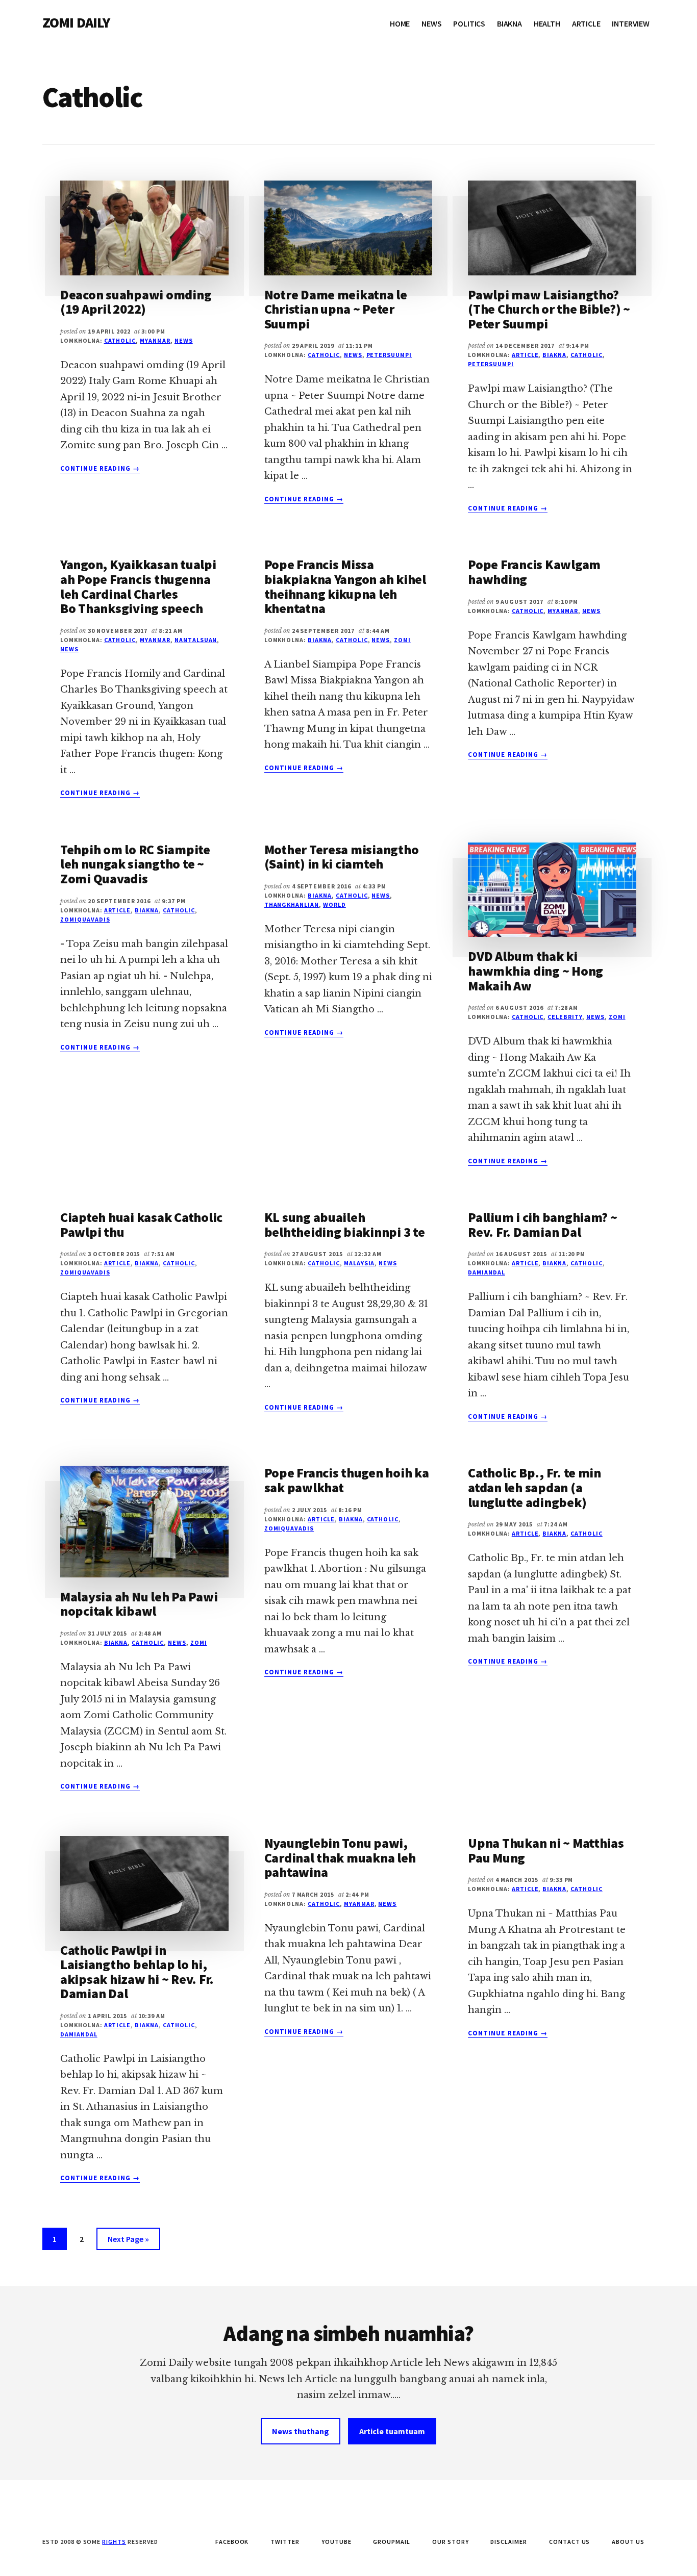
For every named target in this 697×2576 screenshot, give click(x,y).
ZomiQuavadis (85, 919)
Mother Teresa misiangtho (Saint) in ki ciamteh (342, 857)
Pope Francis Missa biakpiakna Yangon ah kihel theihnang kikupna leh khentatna (345, 586)
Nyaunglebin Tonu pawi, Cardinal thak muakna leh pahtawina (340, 1857)
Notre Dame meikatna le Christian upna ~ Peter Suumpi (336, 309)
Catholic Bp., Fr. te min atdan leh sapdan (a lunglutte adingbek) (534, 1487)
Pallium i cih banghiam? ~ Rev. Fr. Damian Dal (543, 1225)
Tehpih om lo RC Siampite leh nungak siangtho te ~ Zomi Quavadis (135, 864)
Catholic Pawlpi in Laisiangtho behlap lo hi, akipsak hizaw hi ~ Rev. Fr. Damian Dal (137, 1972)
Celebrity (565, 1017)
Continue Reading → (100, 469)
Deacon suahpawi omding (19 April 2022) (136, 302)
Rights (114, 2542)
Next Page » (128, 2242)
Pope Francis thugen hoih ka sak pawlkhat (347, 1480)
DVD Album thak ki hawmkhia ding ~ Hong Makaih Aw (536, 971)
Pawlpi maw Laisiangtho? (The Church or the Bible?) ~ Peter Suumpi (549, 309)
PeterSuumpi (389, 355)
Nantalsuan (196, 640)
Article (525, 355)
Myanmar (155, 340)
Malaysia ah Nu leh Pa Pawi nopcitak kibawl (139, 1604)
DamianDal (487, 1272)
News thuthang (301, 2431)
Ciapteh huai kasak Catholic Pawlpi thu (141, 1225)
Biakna (554, 355)
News (184, 340)
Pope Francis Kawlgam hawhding (534, 572)
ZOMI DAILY (76, 22)
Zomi (402, 640)
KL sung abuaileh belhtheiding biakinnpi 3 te (345, 1225)
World (334, 904)
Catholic (120, 340)
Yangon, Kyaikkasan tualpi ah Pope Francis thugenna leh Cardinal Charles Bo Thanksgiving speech (138, 586)
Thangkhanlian (292, 904)
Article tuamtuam (392, 2431)
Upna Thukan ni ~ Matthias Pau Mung (546, 1850)
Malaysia (359, 1263)
